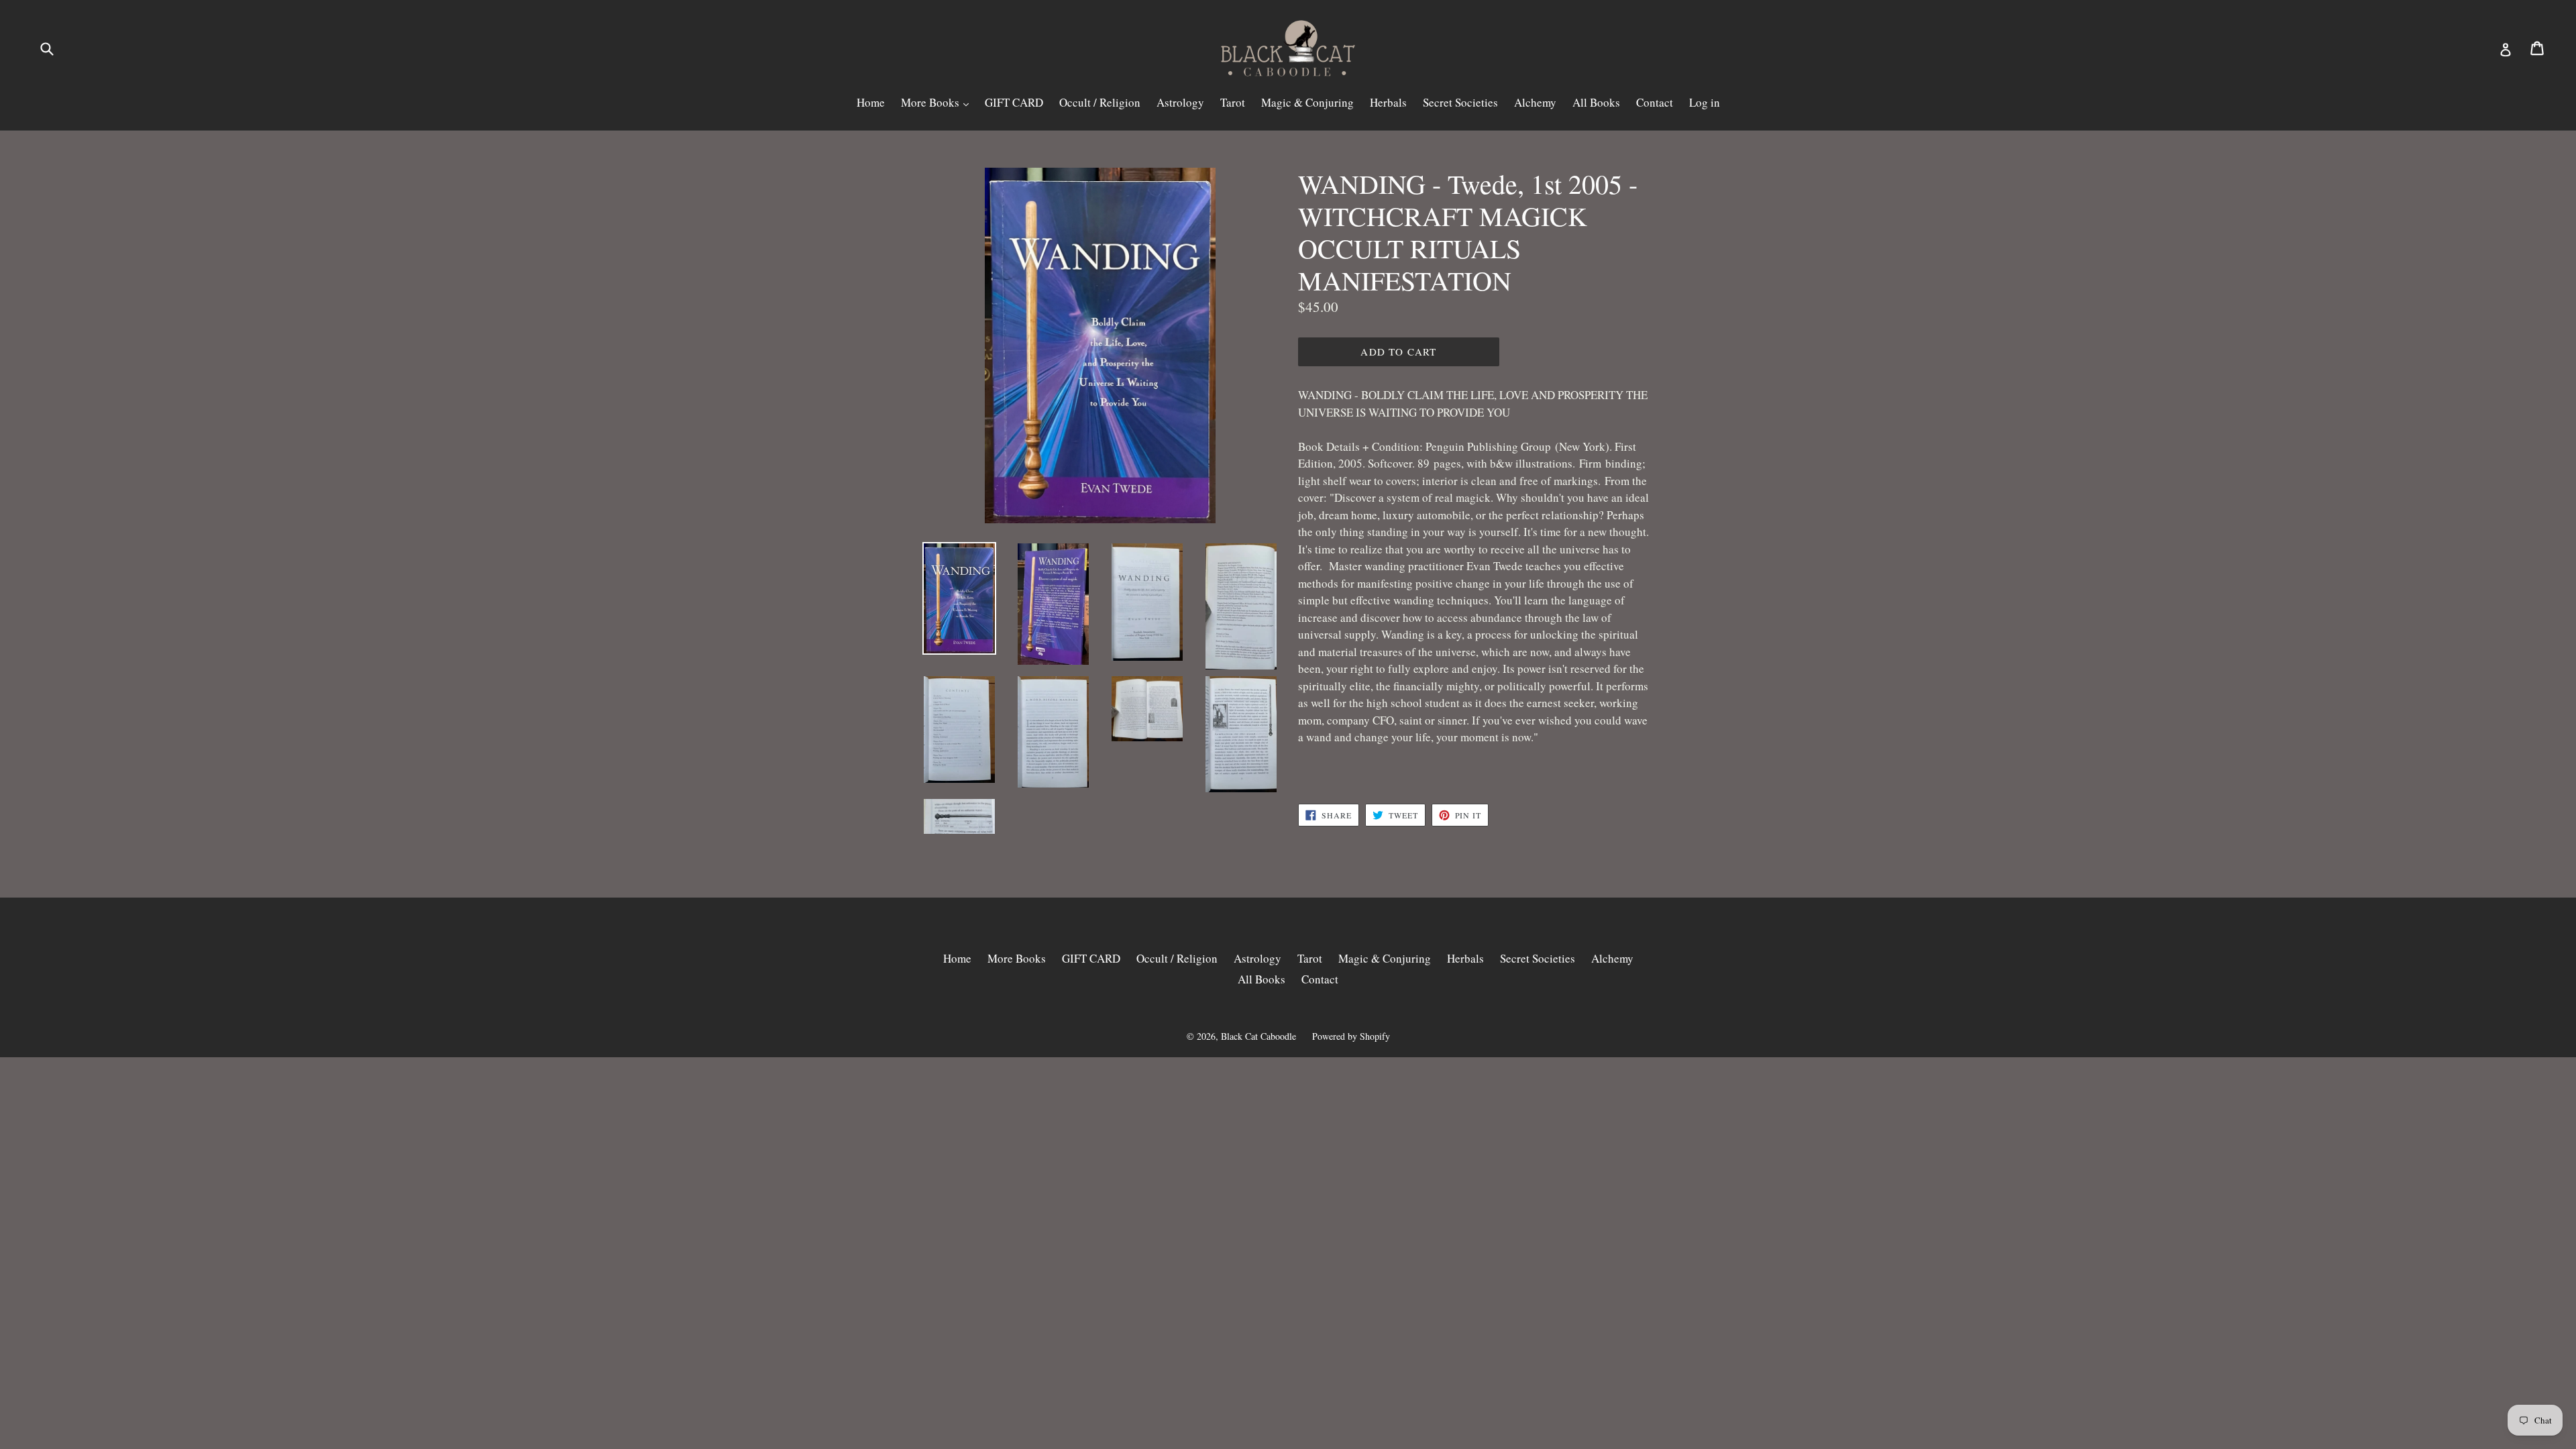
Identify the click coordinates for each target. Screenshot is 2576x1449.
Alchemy (1535, 102)
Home (871, 102)
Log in (1705, 102)
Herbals (1388, 102)
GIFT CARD (1014, 102)
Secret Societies (1460, 102)
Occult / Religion (1100, 102)
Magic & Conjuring (1307, 102)
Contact (1655, 102)
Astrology (1180, 102)
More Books (931, 102)
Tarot (1233, 102)
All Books (1596, 102)
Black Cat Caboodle (1258, 1036)
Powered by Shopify (1351, 1036)
